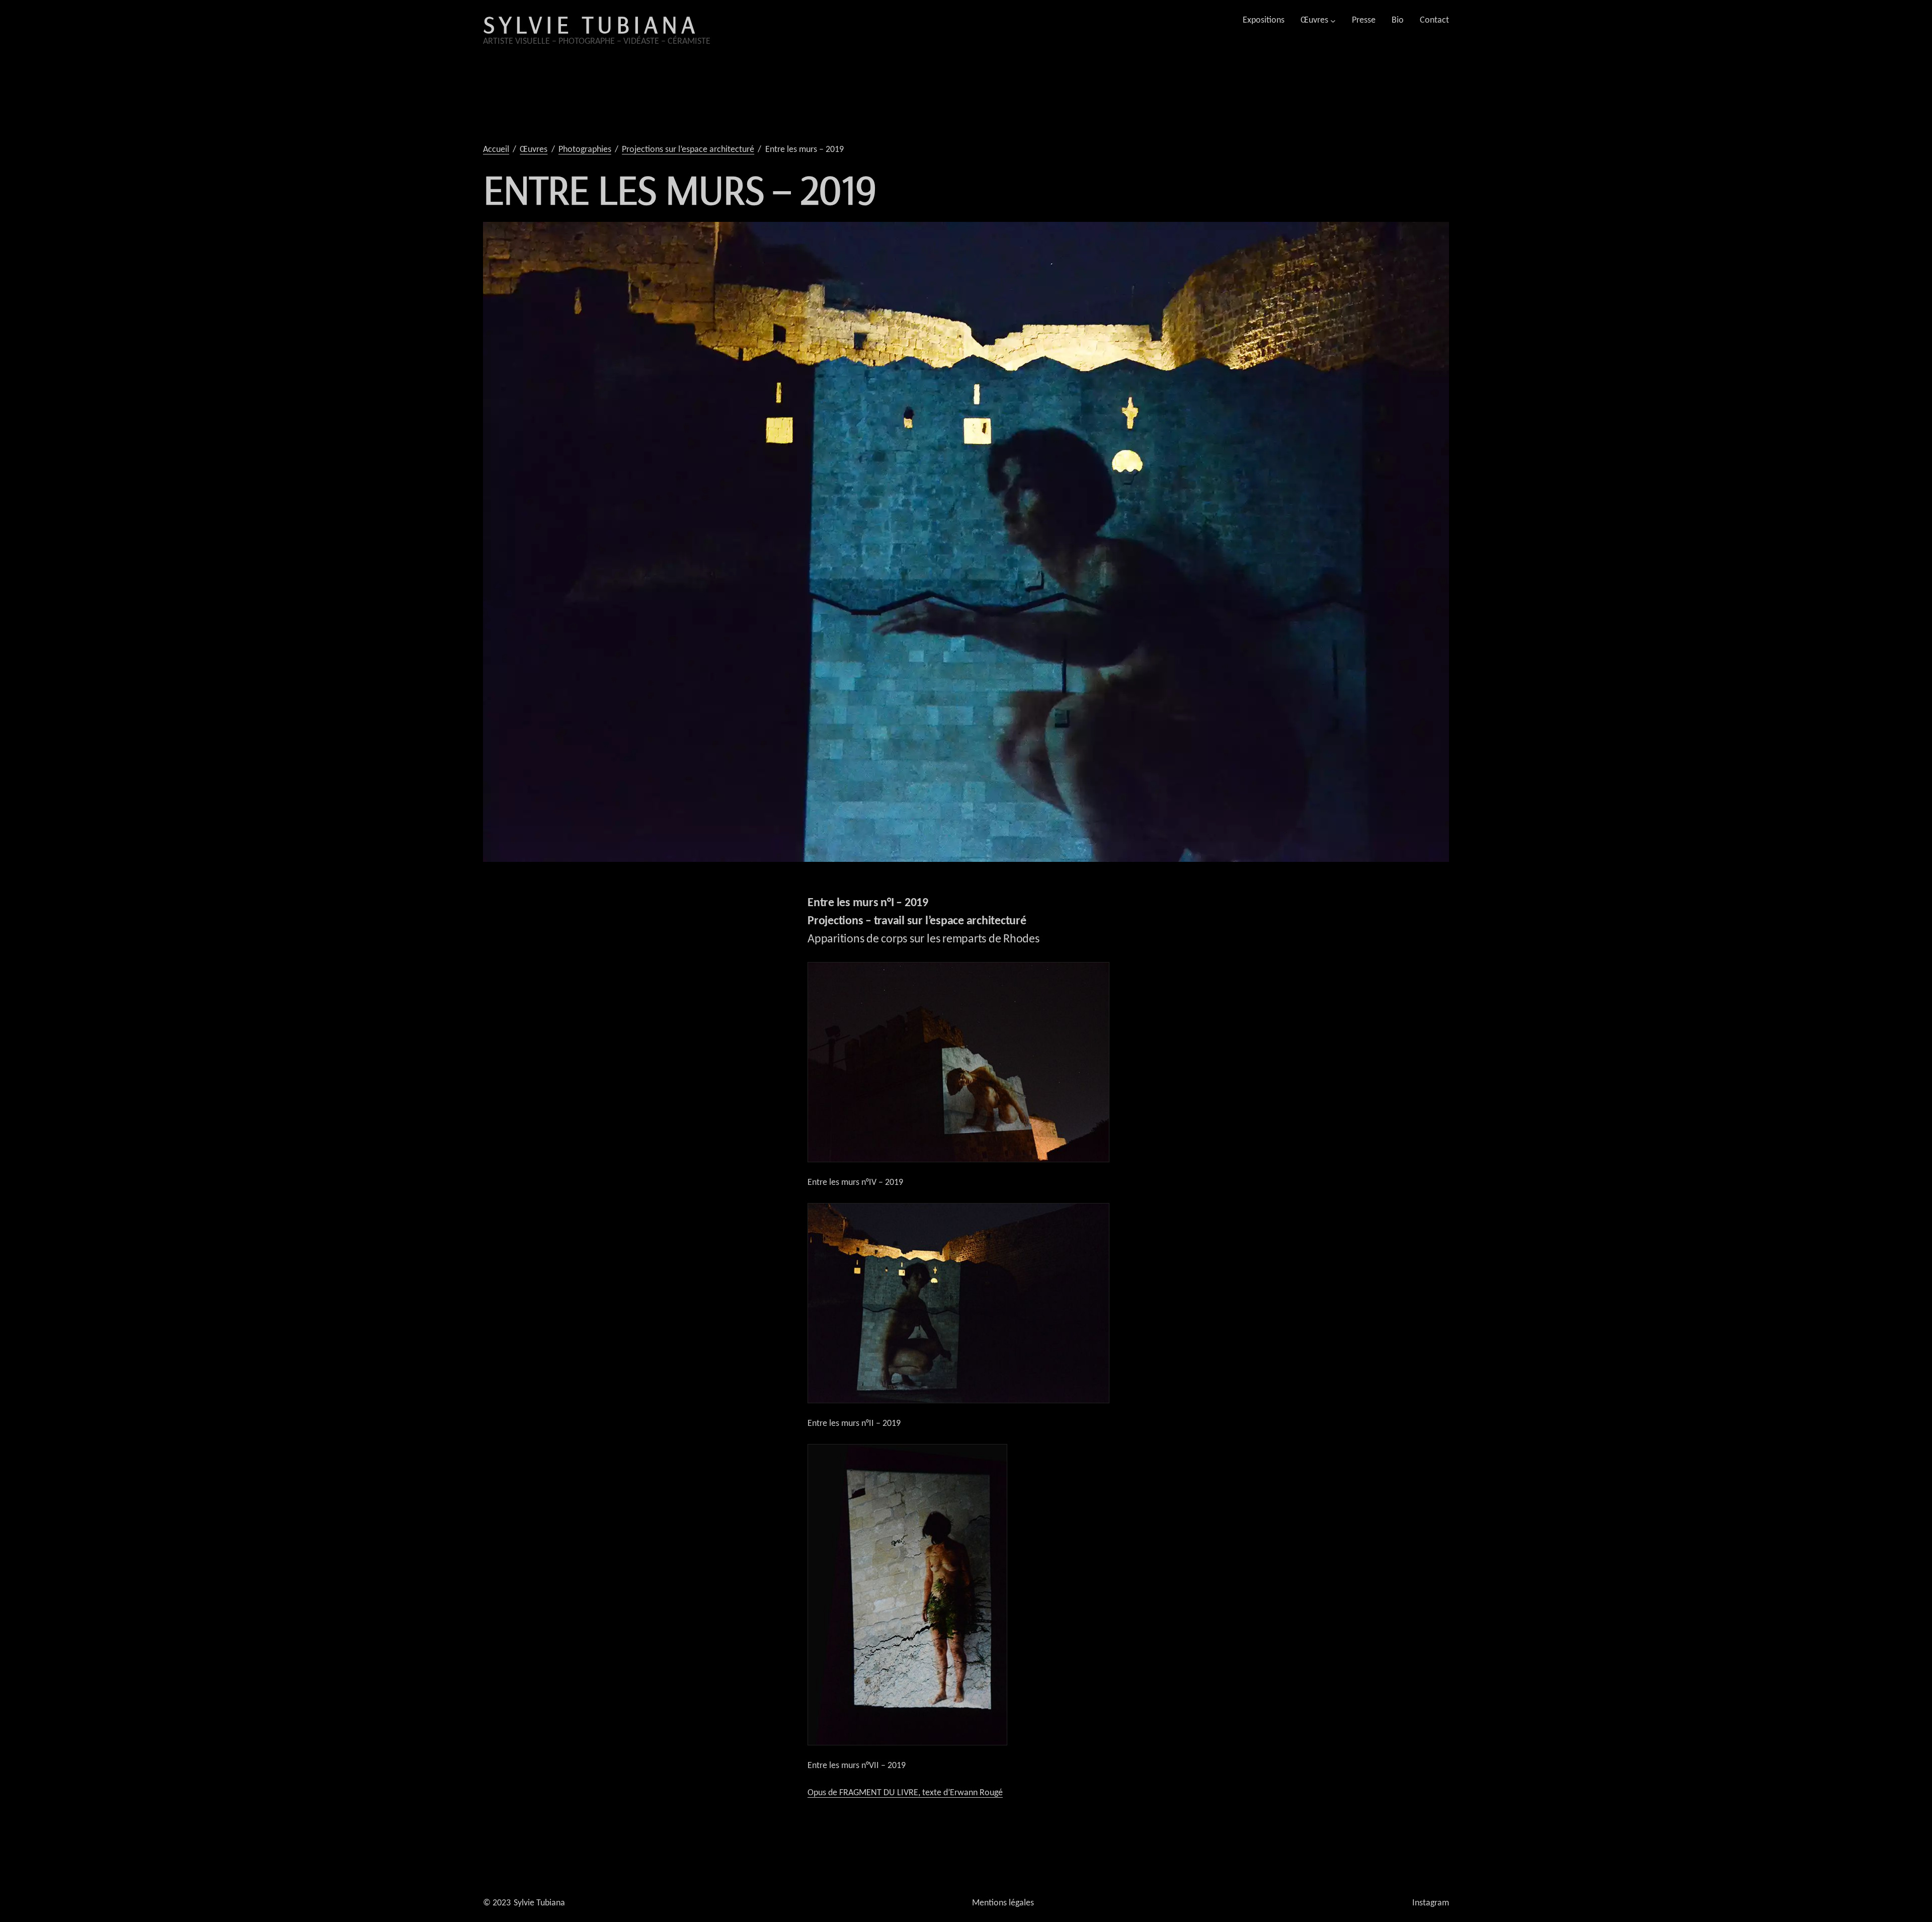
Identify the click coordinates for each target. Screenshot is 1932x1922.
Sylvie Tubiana (591, 24)
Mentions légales (1003, 1903)
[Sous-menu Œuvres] (1333, 20)
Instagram (1431, 1903)
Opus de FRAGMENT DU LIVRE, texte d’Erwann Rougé (905, 1793)
